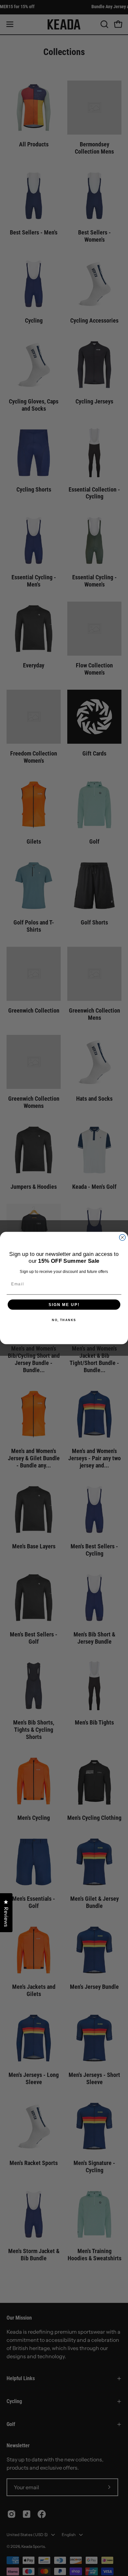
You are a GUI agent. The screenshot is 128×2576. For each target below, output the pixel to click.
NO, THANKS (64, 1320)
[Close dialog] (122, 1237)
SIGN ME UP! (64, 1305)
